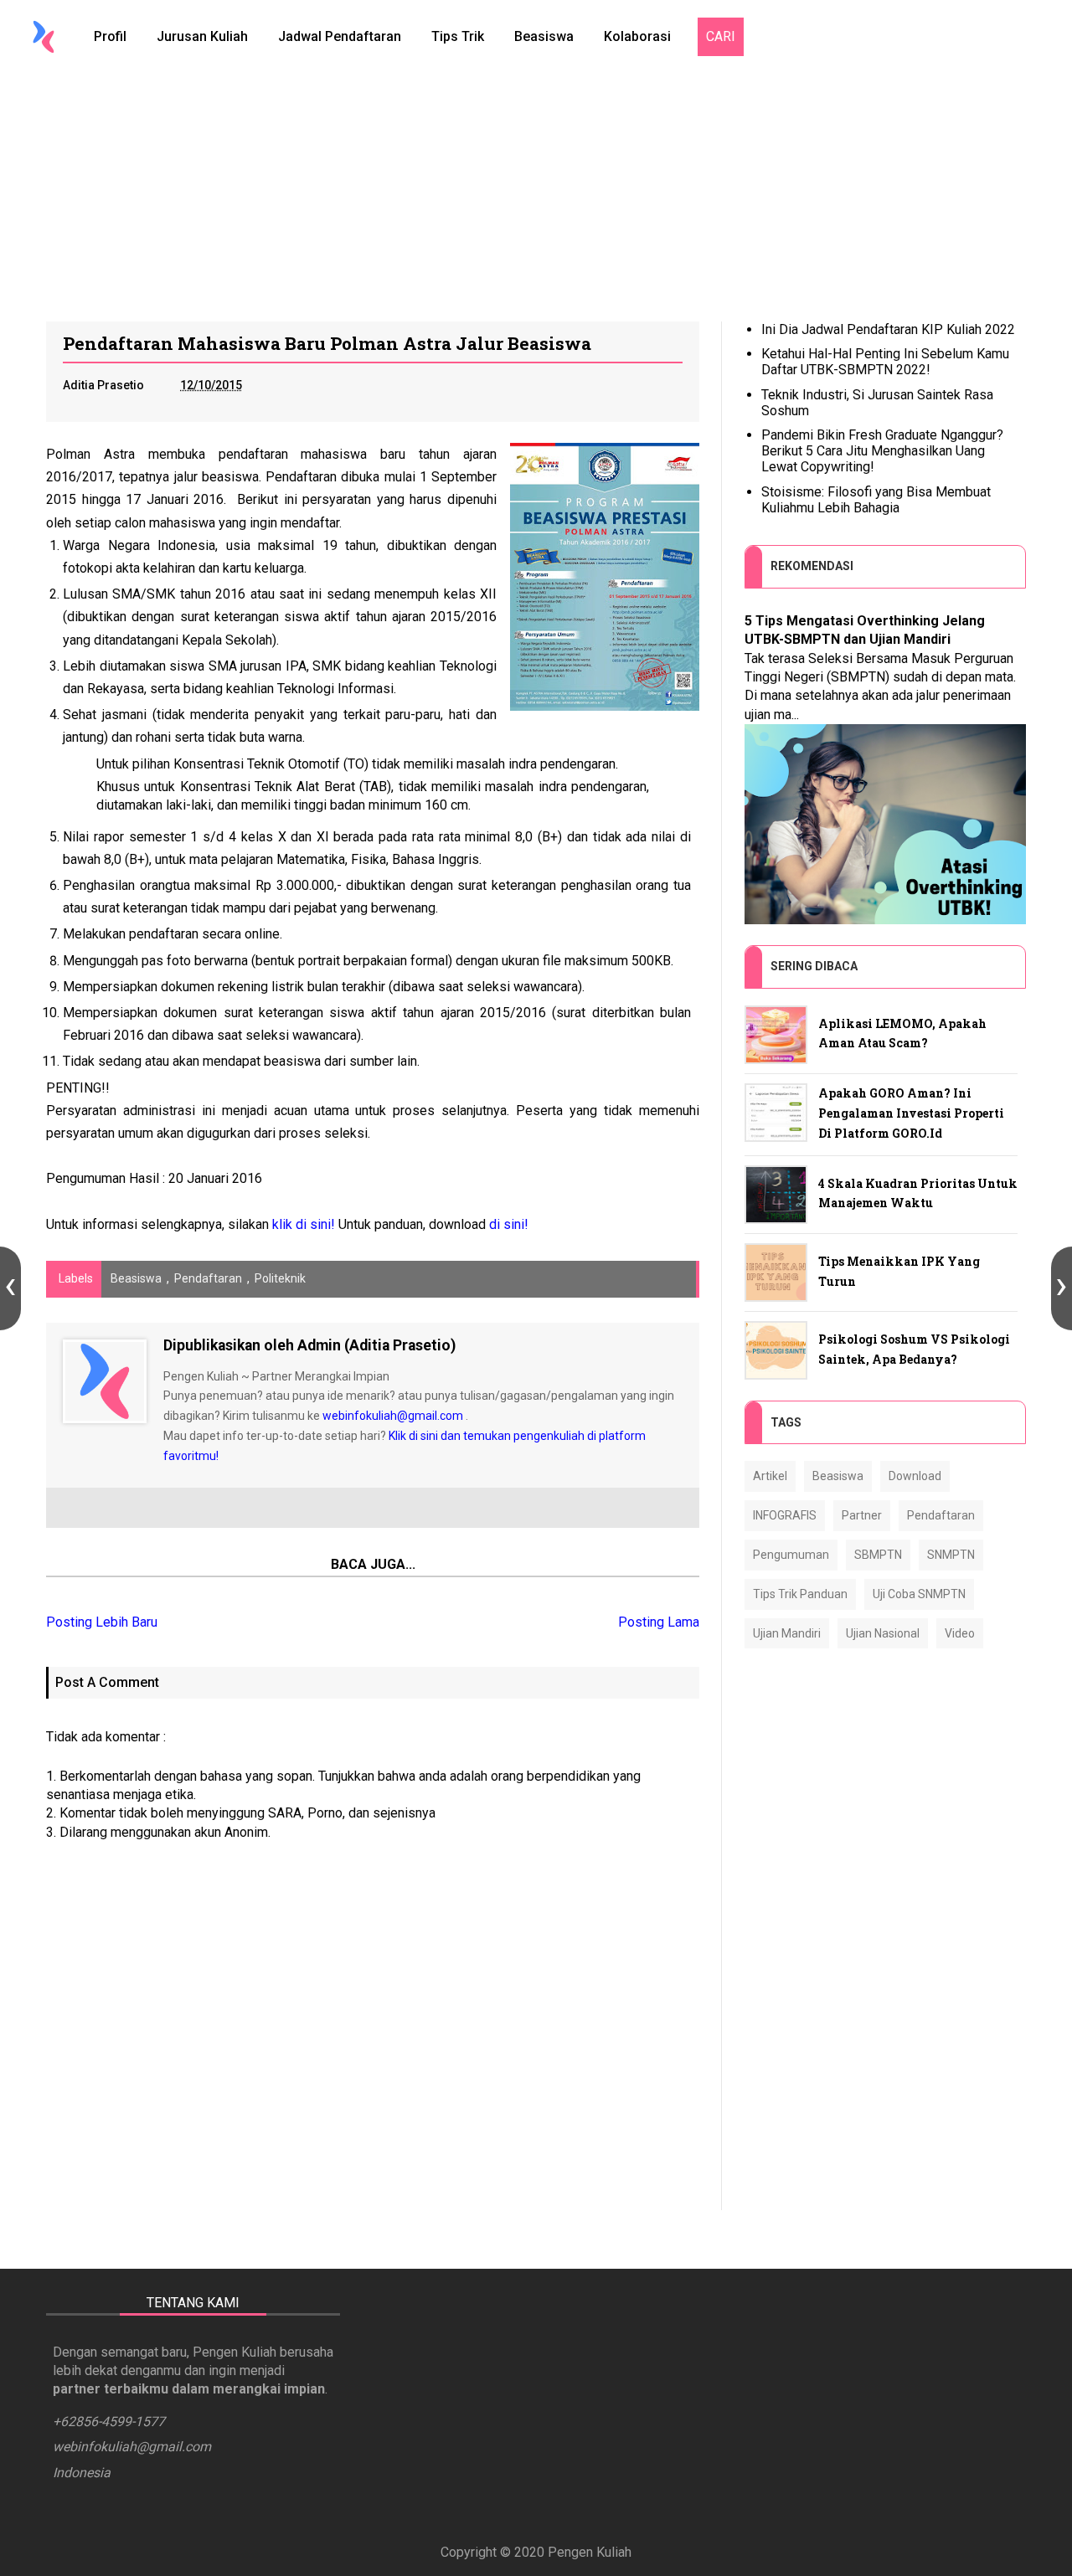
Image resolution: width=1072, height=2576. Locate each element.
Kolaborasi (637, 36)
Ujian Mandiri (787, 1633)
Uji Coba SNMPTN (919, 1594)
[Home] (44, 37)
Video (960, 1633)
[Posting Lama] (1062, 1288)
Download (915, 1476)
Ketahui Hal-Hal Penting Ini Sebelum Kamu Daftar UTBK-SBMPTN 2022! (885, 362)
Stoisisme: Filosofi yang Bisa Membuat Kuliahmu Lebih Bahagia (876, 500)
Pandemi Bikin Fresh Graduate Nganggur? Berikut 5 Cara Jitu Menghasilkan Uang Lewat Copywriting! (882, 451)
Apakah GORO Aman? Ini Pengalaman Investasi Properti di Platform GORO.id (911, 1113)
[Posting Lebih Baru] (10, 1288)
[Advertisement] (536, 196)
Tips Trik (458, 36)
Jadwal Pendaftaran (340, 36)
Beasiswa (544, 36)
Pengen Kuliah (590, 2552)
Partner (862, 1515)
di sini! (509, 1224)
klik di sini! (304, 1224)
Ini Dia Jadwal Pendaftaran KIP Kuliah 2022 (888, 329)
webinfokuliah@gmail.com (393, 1416)
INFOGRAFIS (785, 1515)
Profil (110, 36)
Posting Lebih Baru (102, 1622)
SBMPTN (878, 1555)
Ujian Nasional (883, 1633)
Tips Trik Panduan (800, 1594)
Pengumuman (791, 1555)
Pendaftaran (208, 1278)
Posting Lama (659, 1622)
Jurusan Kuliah (202, 36)
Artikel (770, 1476)
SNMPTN (951, 1555)
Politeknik (280, 1278)
